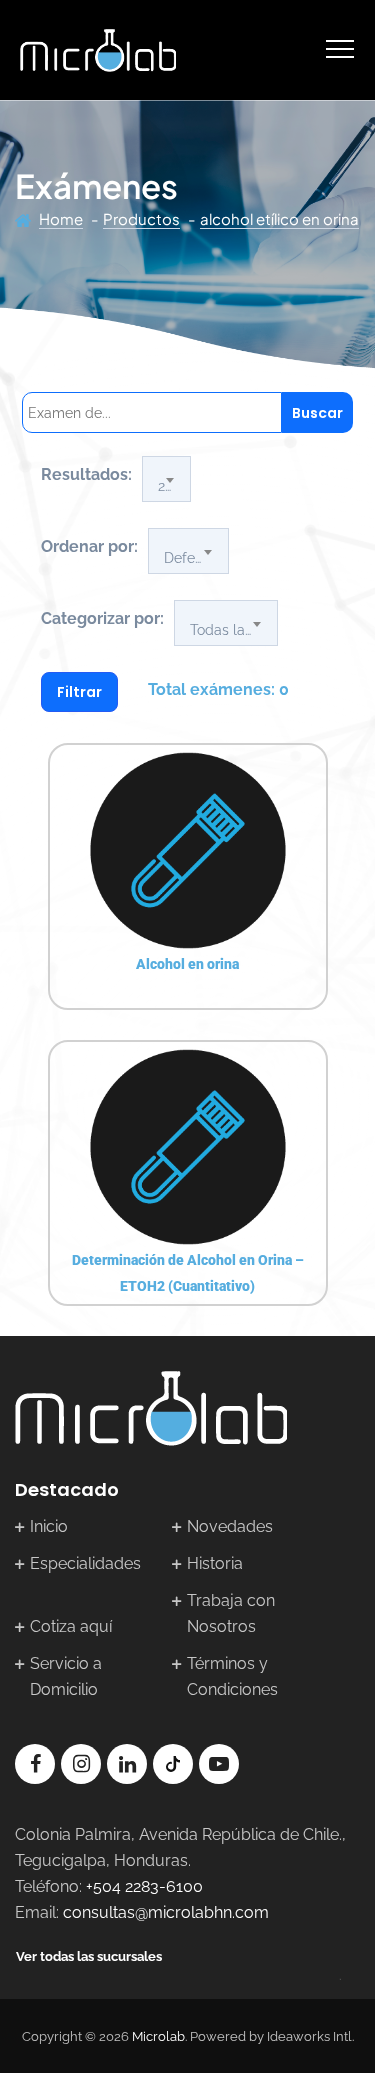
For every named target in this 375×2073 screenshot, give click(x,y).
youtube (219, 1764)
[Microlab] (98, 50)
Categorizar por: (102, 618)
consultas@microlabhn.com (166, 1912)
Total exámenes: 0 (218, 689)
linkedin (127, 1764)
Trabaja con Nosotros (231, 1613)
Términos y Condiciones (232, 1676)
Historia (215, 1563)
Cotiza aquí (71, 1626)
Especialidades (85, 1563)
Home (61, 218)
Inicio (49, 1526)
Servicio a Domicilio (66, 1676)
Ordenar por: (89, 546)
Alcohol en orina (187, 964)
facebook (35, 1764)
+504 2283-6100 (144, 1886)
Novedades (230, 1526)
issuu (173, 1764)
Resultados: (86, 474)
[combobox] (166, 479)
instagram (81, 1764)
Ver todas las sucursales (89, 1956)
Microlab (158, 2036)
